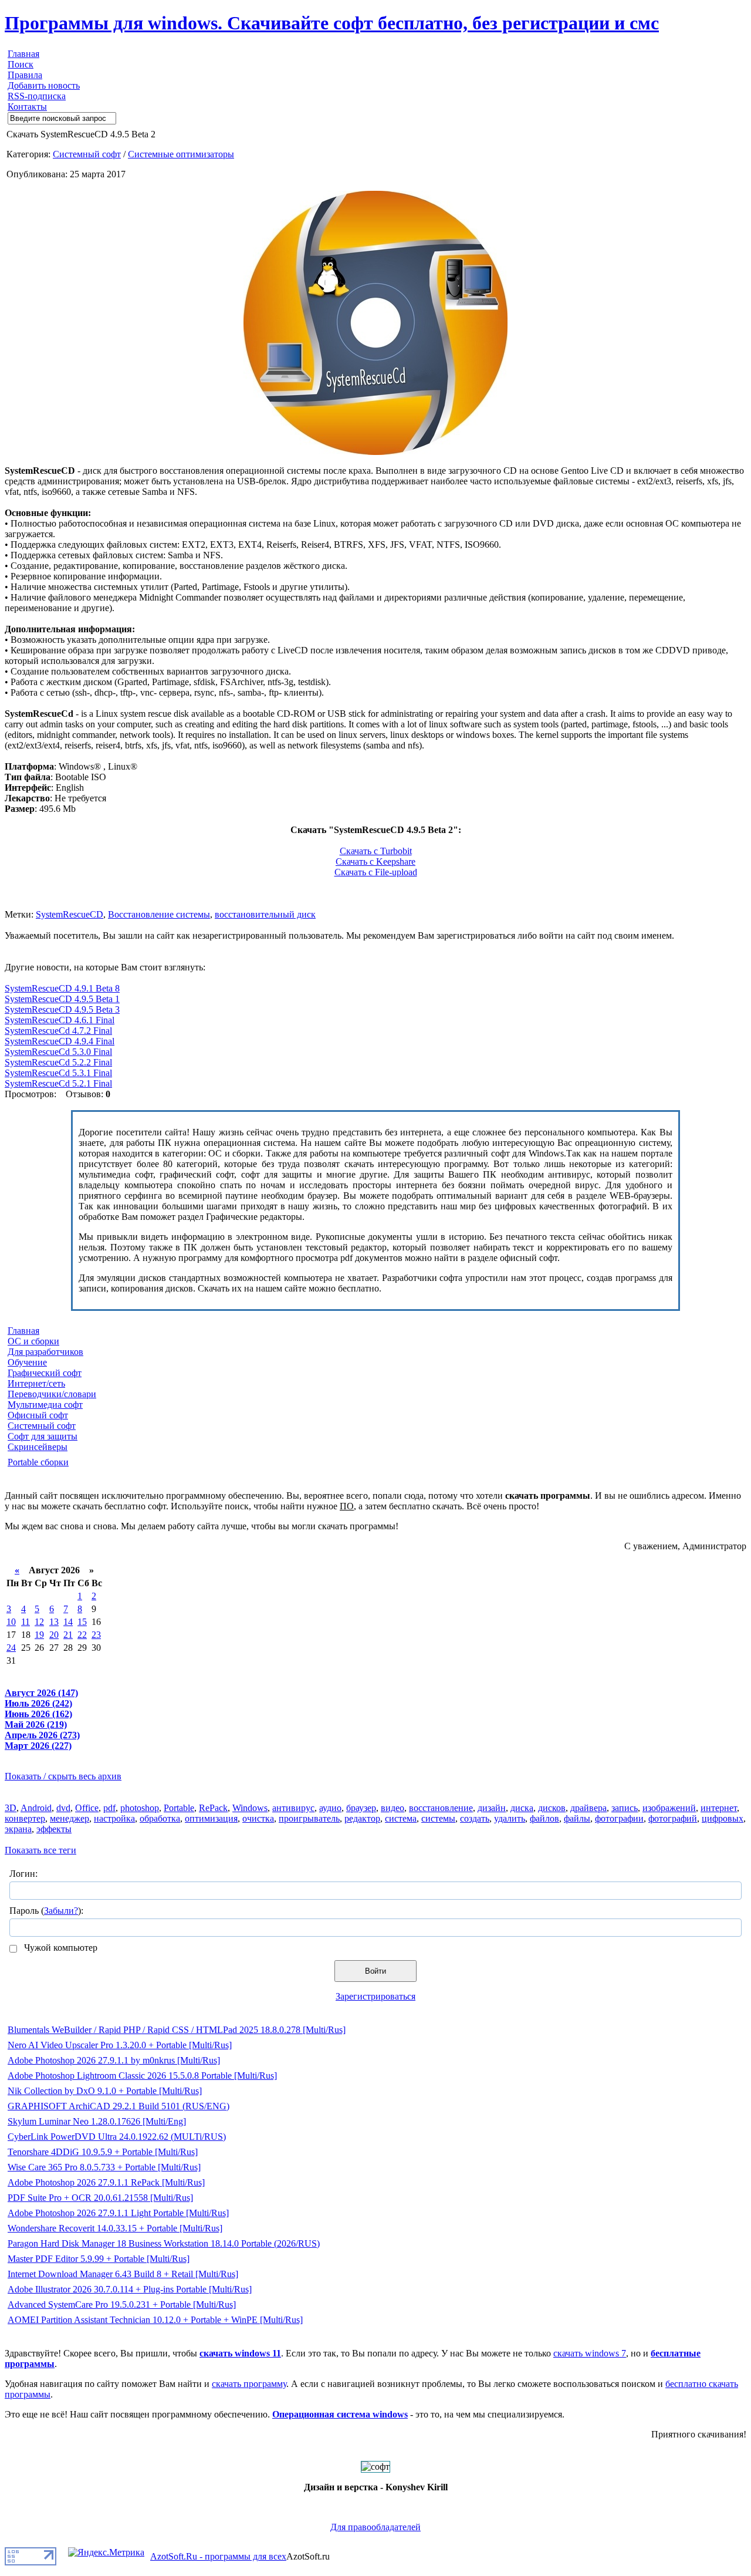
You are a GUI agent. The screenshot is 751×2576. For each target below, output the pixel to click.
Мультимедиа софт (45, 1405)
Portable (179, 1808)
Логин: (23, 1874)
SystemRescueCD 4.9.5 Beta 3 (62, 1009)
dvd (63, 1808)
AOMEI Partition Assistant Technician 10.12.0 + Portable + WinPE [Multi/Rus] (155, 2320)
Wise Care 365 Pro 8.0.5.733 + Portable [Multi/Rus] (104, 2167)
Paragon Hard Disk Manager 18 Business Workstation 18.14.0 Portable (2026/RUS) (164, 2243)
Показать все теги (40, 1850)
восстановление (441, 1808)
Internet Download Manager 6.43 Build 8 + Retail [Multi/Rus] (123, 2274)
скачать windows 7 (590, 2353)
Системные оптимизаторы (181, 154)
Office (87, 1808)
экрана (18, 1829)
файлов (544, 1818)
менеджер (70, 1818)
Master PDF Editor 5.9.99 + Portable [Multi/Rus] (99, 2259)
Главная (23, 54)
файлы (577, 1818)
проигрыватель (309, 1818)
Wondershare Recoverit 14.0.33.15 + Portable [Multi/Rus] (115, 2228)
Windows (250, 1808)
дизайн (492, 1808)
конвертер (25, 1818)
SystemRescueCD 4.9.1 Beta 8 (62, 988)
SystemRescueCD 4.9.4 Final (60, 1041)
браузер (361, 1808)
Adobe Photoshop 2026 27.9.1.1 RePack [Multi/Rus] (106, 2182)
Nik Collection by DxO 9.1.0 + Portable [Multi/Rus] (105, 2091)
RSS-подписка (37, 96)
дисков (552, 1808)
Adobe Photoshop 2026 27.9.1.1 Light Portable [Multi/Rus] (118, 2213)
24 (11, 1648)
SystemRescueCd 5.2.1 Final (58, 1083)
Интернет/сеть (36, 1383)
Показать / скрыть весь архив (63, 1776)
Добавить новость (44, 85)
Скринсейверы (38, 1447)
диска (522, 1808)
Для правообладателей (375, 2527)
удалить (510, 1818)
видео (393, 1808)
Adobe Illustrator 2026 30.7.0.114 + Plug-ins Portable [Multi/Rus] (130, 2289)
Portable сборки (38, 1462)
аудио (330, 1808)
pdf (109, 1808)
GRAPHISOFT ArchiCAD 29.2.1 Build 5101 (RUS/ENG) (119, 2106)
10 (11, 1622)
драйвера (588, 1808)
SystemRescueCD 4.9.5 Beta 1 (62, 999)
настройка (114, 1818)
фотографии (619, 1818)
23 (96, 1635)
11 (26, 1622)
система (401, 1818)
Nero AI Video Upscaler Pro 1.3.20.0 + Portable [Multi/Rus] (120, 2045)
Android (36, 1808)
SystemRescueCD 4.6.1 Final (60, 1020)
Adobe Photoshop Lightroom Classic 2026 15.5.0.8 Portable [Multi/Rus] (142, 2076)
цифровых (723, 1818)
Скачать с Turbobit (376, 851)
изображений (669, 1808)
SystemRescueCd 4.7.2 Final (58, 1031)
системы (438, 1818)
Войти (375, 1971)
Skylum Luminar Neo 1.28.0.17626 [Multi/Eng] (97, 2121)
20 (54, 1635)
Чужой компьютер (60, 1948)
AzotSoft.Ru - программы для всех (218, 2556)
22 (82, 1635)
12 (39, 1622)
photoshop (140, 1808)
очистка (258, 1818)
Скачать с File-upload (376, 872)
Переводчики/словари (52, 1394)
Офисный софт (38, 1415)
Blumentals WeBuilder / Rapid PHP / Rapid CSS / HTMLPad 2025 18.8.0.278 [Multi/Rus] (177, 2030)
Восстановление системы (159, 914)
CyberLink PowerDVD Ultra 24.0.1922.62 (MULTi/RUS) (117, 2137)
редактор (362, 1818)
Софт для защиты (43, 1436)
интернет (719, 1808)
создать (475, 1818)
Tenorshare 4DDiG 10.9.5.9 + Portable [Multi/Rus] (103, 2152)
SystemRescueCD (70, 914)
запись (625, 1808)
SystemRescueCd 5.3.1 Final (58, 1073)
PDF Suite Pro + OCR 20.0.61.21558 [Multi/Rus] (100, 2198)
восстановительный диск (265, 914)
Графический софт (45, 1373)
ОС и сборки (33, 1341)
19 (39, 1635)
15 (82, 1622)
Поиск (21, 64)
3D (11, 1808)
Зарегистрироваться (375, 1996)
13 (54, 1622)
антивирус (293, 1808)
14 (68, 1622)
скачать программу (249, 2384)
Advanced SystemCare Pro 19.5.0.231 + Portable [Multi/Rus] (122, 2304)
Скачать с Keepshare (375, 862)
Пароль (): (46, 1911)
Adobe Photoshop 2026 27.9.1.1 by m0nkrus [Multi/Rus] (114, 2060)
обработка (160, 1818)
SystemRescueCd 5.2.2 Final (58, 1062)
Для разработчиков (45, 1352)
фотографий (673, 1818)
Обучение (27, 1362)
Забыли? (61, 1911)
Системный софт (87, 154)
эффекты (54, 1829)
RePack (213, 1808)
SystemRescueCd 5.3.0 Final (58, 1052)
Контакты (27, 107)
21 (68, 1635)
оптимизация (211, 1818)
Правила (25, 75)
